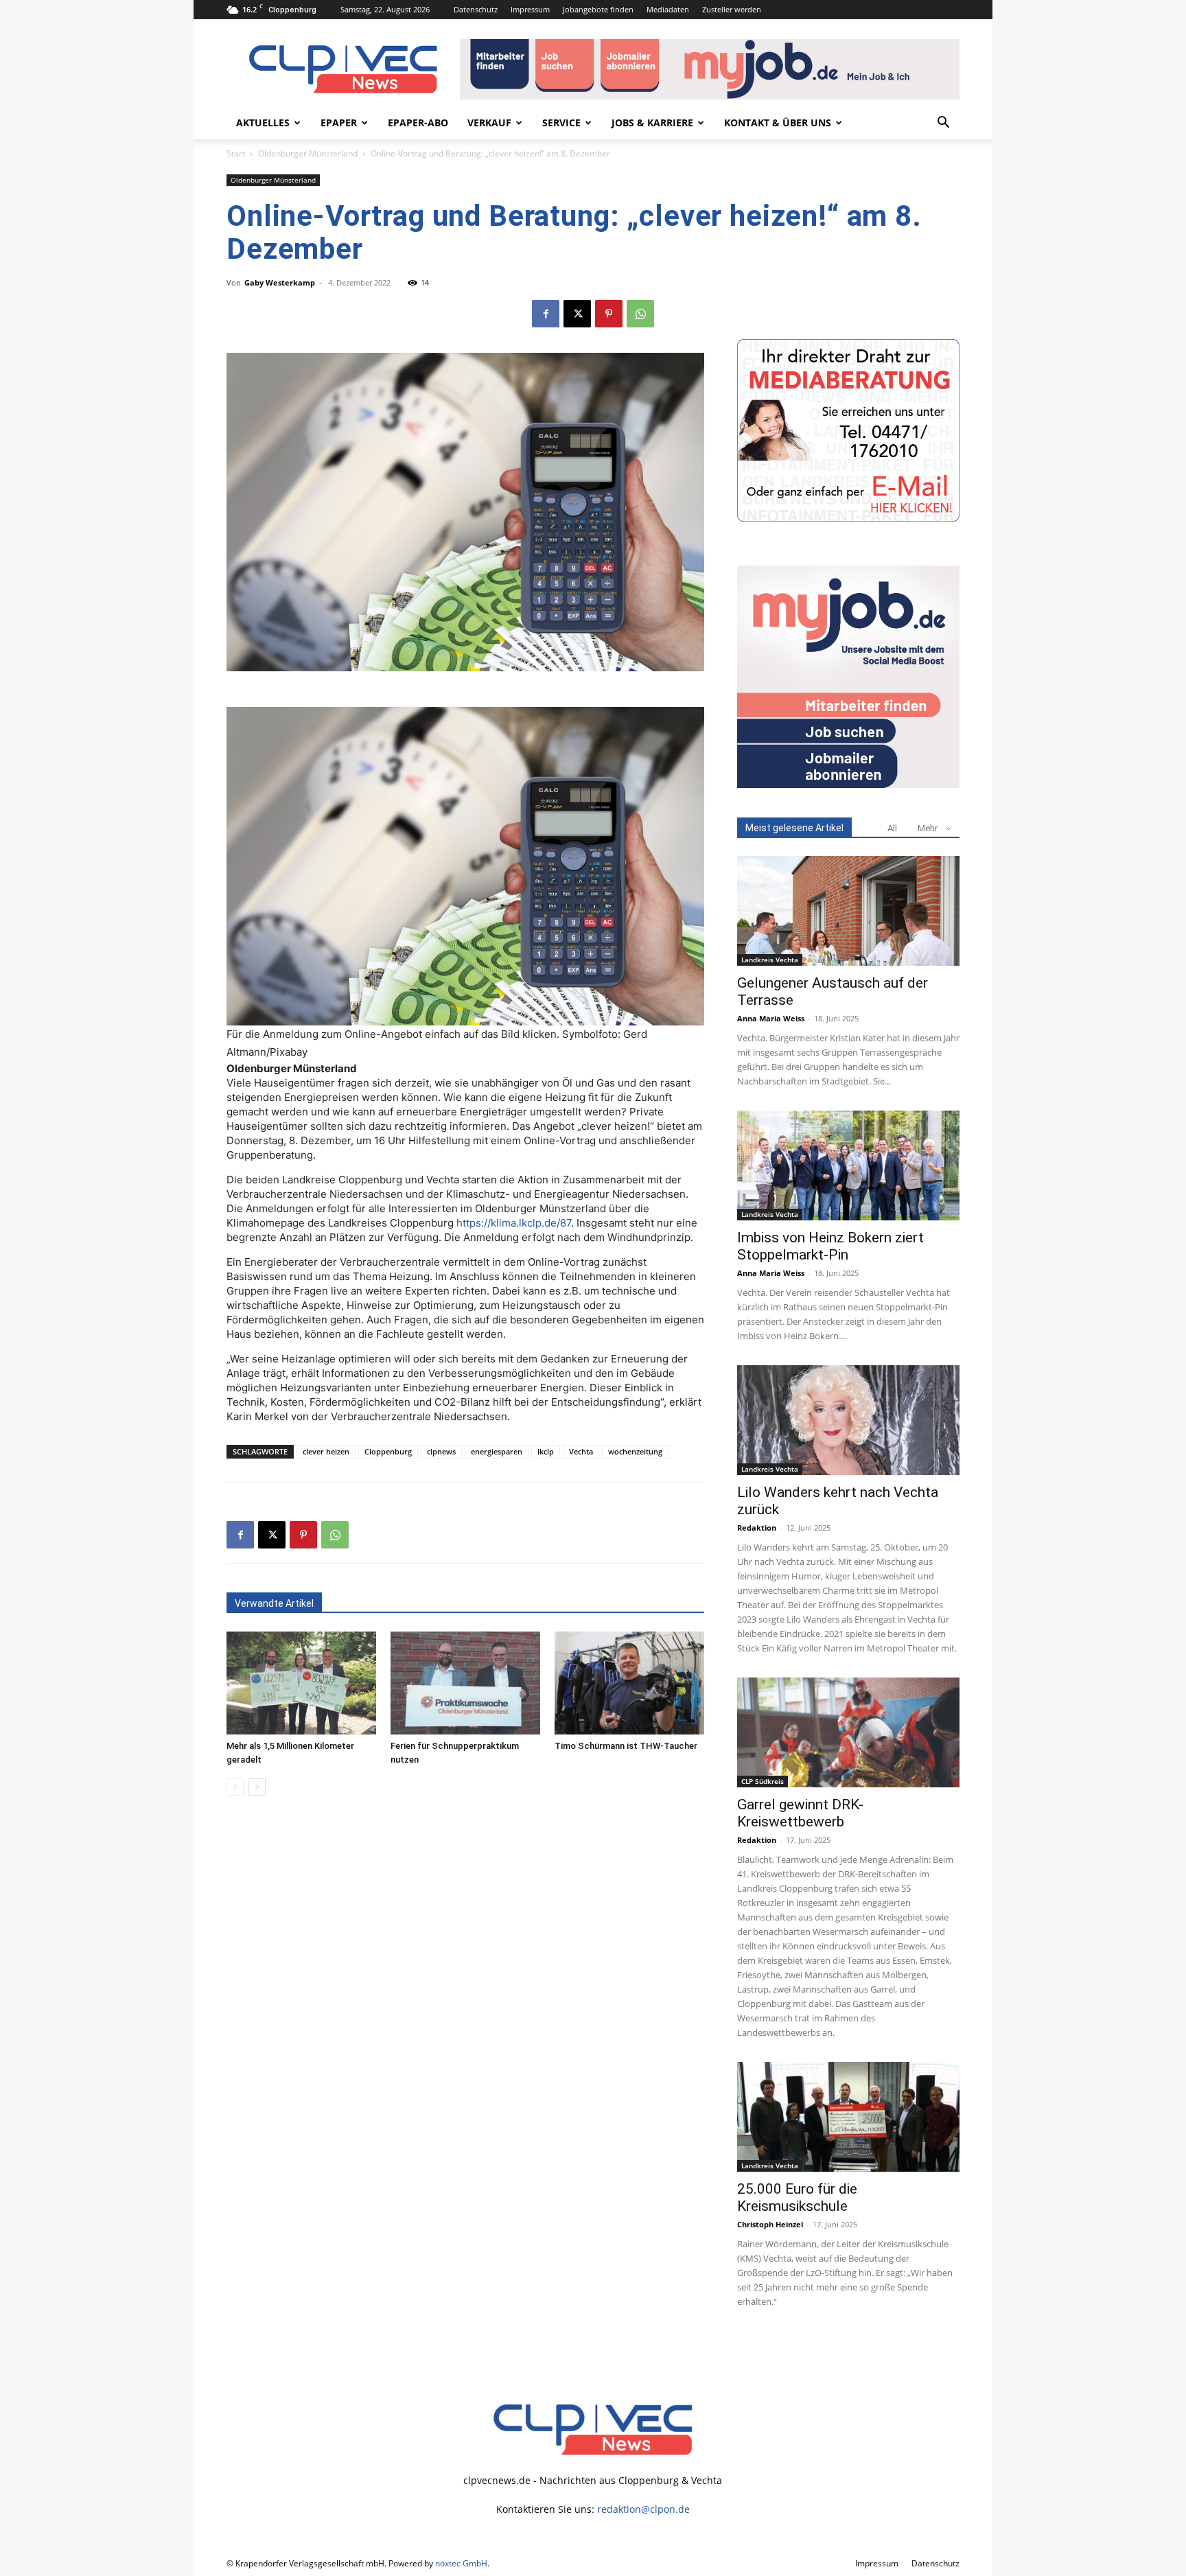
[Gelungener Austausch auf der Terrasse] (848, 911)
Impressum (530, 9)
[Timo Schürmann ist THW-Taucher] (629, 1683)
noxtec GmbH (461, 2563)
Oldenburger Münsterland (308, 153)
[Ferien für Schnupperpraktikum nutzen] (465, 1683)
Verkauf (489, 123)
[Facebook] (546, 314)
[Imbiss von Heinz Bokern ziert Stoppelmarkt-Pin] (848, 1165)
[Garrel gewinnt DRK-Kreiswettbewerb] (848, 1732)
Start (236, 153)
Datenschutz (476, 9)
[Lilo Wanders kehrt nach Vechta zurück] (848, 1420)
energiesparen (497, 1451)
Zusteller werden (732, 9)
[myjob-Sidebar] (848, 784)
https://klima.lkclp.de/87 (514, 1223)
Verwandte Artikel (274, 1603)
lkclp (546, 1451)
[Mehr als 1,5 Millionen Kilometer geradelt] (301, 1683)
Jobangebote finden (598, 9)
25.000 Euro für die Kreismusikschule (797, 2197)
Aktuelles (263, 123)
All (892, 828)
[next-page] (257, 1787)
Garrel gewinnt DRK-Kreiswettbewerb (800, 1813)
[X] (577, 314)
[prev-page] (235, 1787)
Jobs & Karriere (652, 123)
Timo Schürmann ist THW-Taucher (626, 1746)
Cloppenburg (388, 1451)
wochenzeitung (635, 1451)
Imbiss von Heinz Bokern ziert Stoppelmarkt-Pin (830, 1246)
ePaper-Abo (418, 123)
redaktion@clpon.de (643, 2509)
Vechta (581, 1451)
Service (561, 123)
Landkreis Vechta (770, 960)
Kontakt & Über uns (778, 123)
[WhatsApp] (640, 314)
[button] (943, 124)
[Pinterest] (609, 314)
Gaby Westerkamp (280, 282)
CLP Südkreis (763, 1781)
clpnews (441, 1451)
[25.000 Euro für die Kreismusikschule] (848, 2117)
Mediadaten (668, 9)
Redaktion (757, 1528)
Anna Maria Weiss (771, 1018)
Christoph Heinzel (770, 2224)
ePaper (339, 123)
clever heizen (326, 1451)
